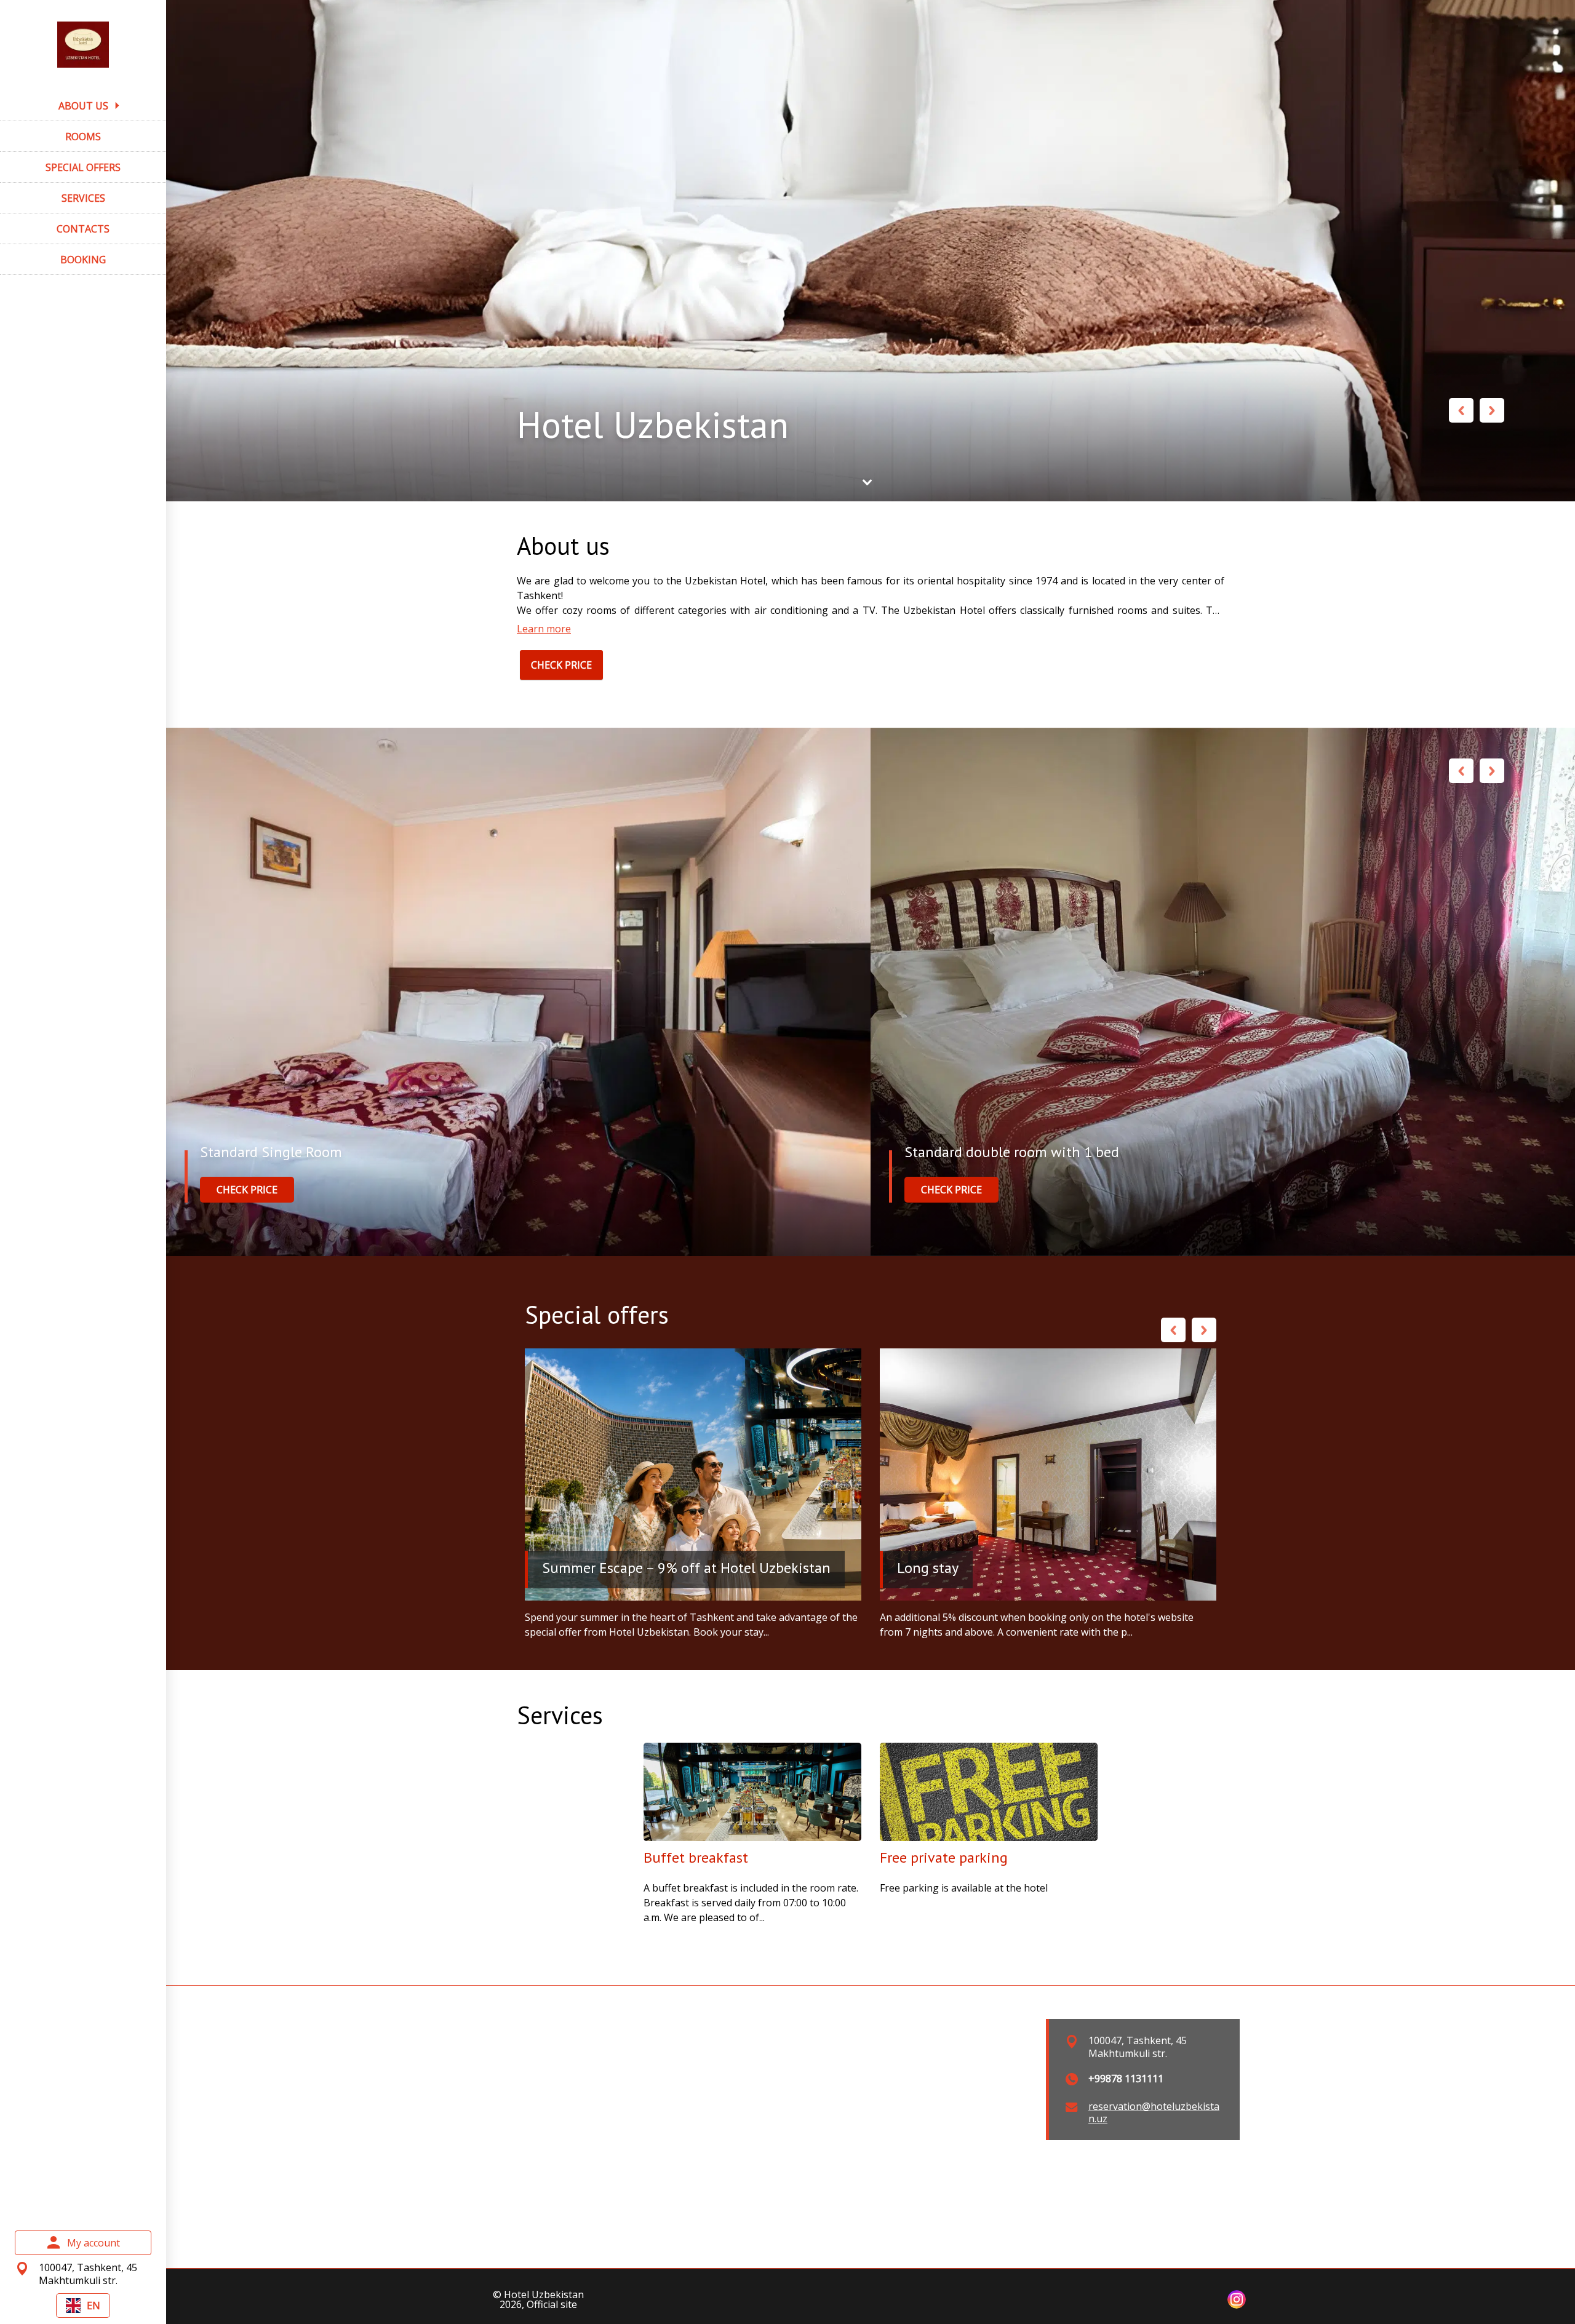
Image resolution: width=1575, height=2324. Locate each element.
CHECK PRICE (561, 665)
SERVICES (83, 198)
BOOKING (83, 260)
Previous (1461, 410)
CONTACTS (83, 229)
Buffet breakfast (696, 1857)
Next (1492, 410)
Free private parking (944, 1857)
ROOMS (83, 137)
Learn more (544, 629)
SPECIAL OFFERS (83, 167)
